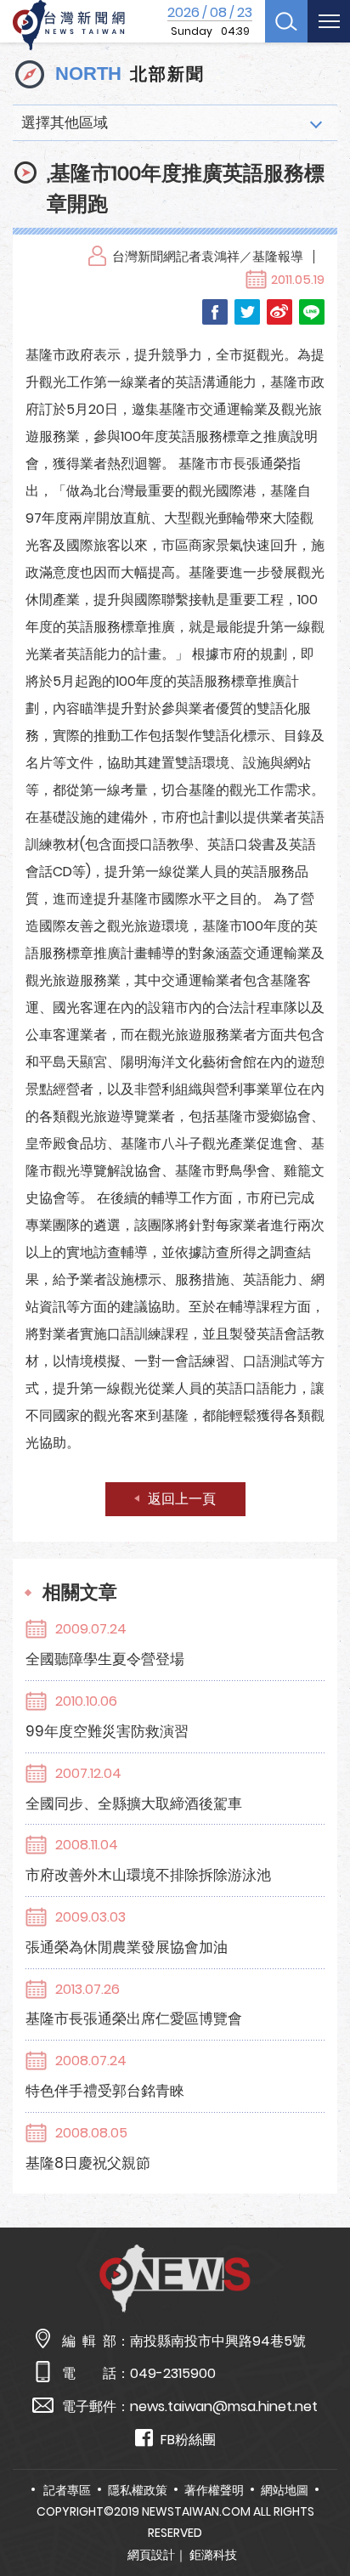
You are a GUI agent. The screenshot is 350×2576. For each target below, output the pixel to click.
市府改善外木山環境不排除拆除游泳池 (148, 1875)
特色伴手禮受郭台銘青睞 (105, 2091)
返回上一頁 (182, 1499)
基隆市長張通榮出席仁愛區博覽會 (134, 2018)
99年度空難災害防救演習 (107, 1731)
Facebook (215, 312)
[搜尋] (286, 21)
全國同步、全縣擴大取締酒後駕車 (134, 1803)
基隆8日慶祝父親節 (88, 2163)
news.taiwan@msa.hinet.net (224, 2406)
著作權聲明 (214, 2490)
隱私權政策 (138, 2490)
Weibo (279, 312)
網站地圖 (285, 2490)
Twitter (247, 312)
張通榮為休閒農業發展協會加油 (127, 1947)
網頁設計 (151, 2555)
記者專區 (67, 2490)
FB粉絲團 (188, 2440)
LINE (312, 312)
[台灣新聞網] (69, 25)
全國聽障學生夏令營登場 (105, 1659)
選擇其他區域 (65, 122)
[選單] (329, 21)
